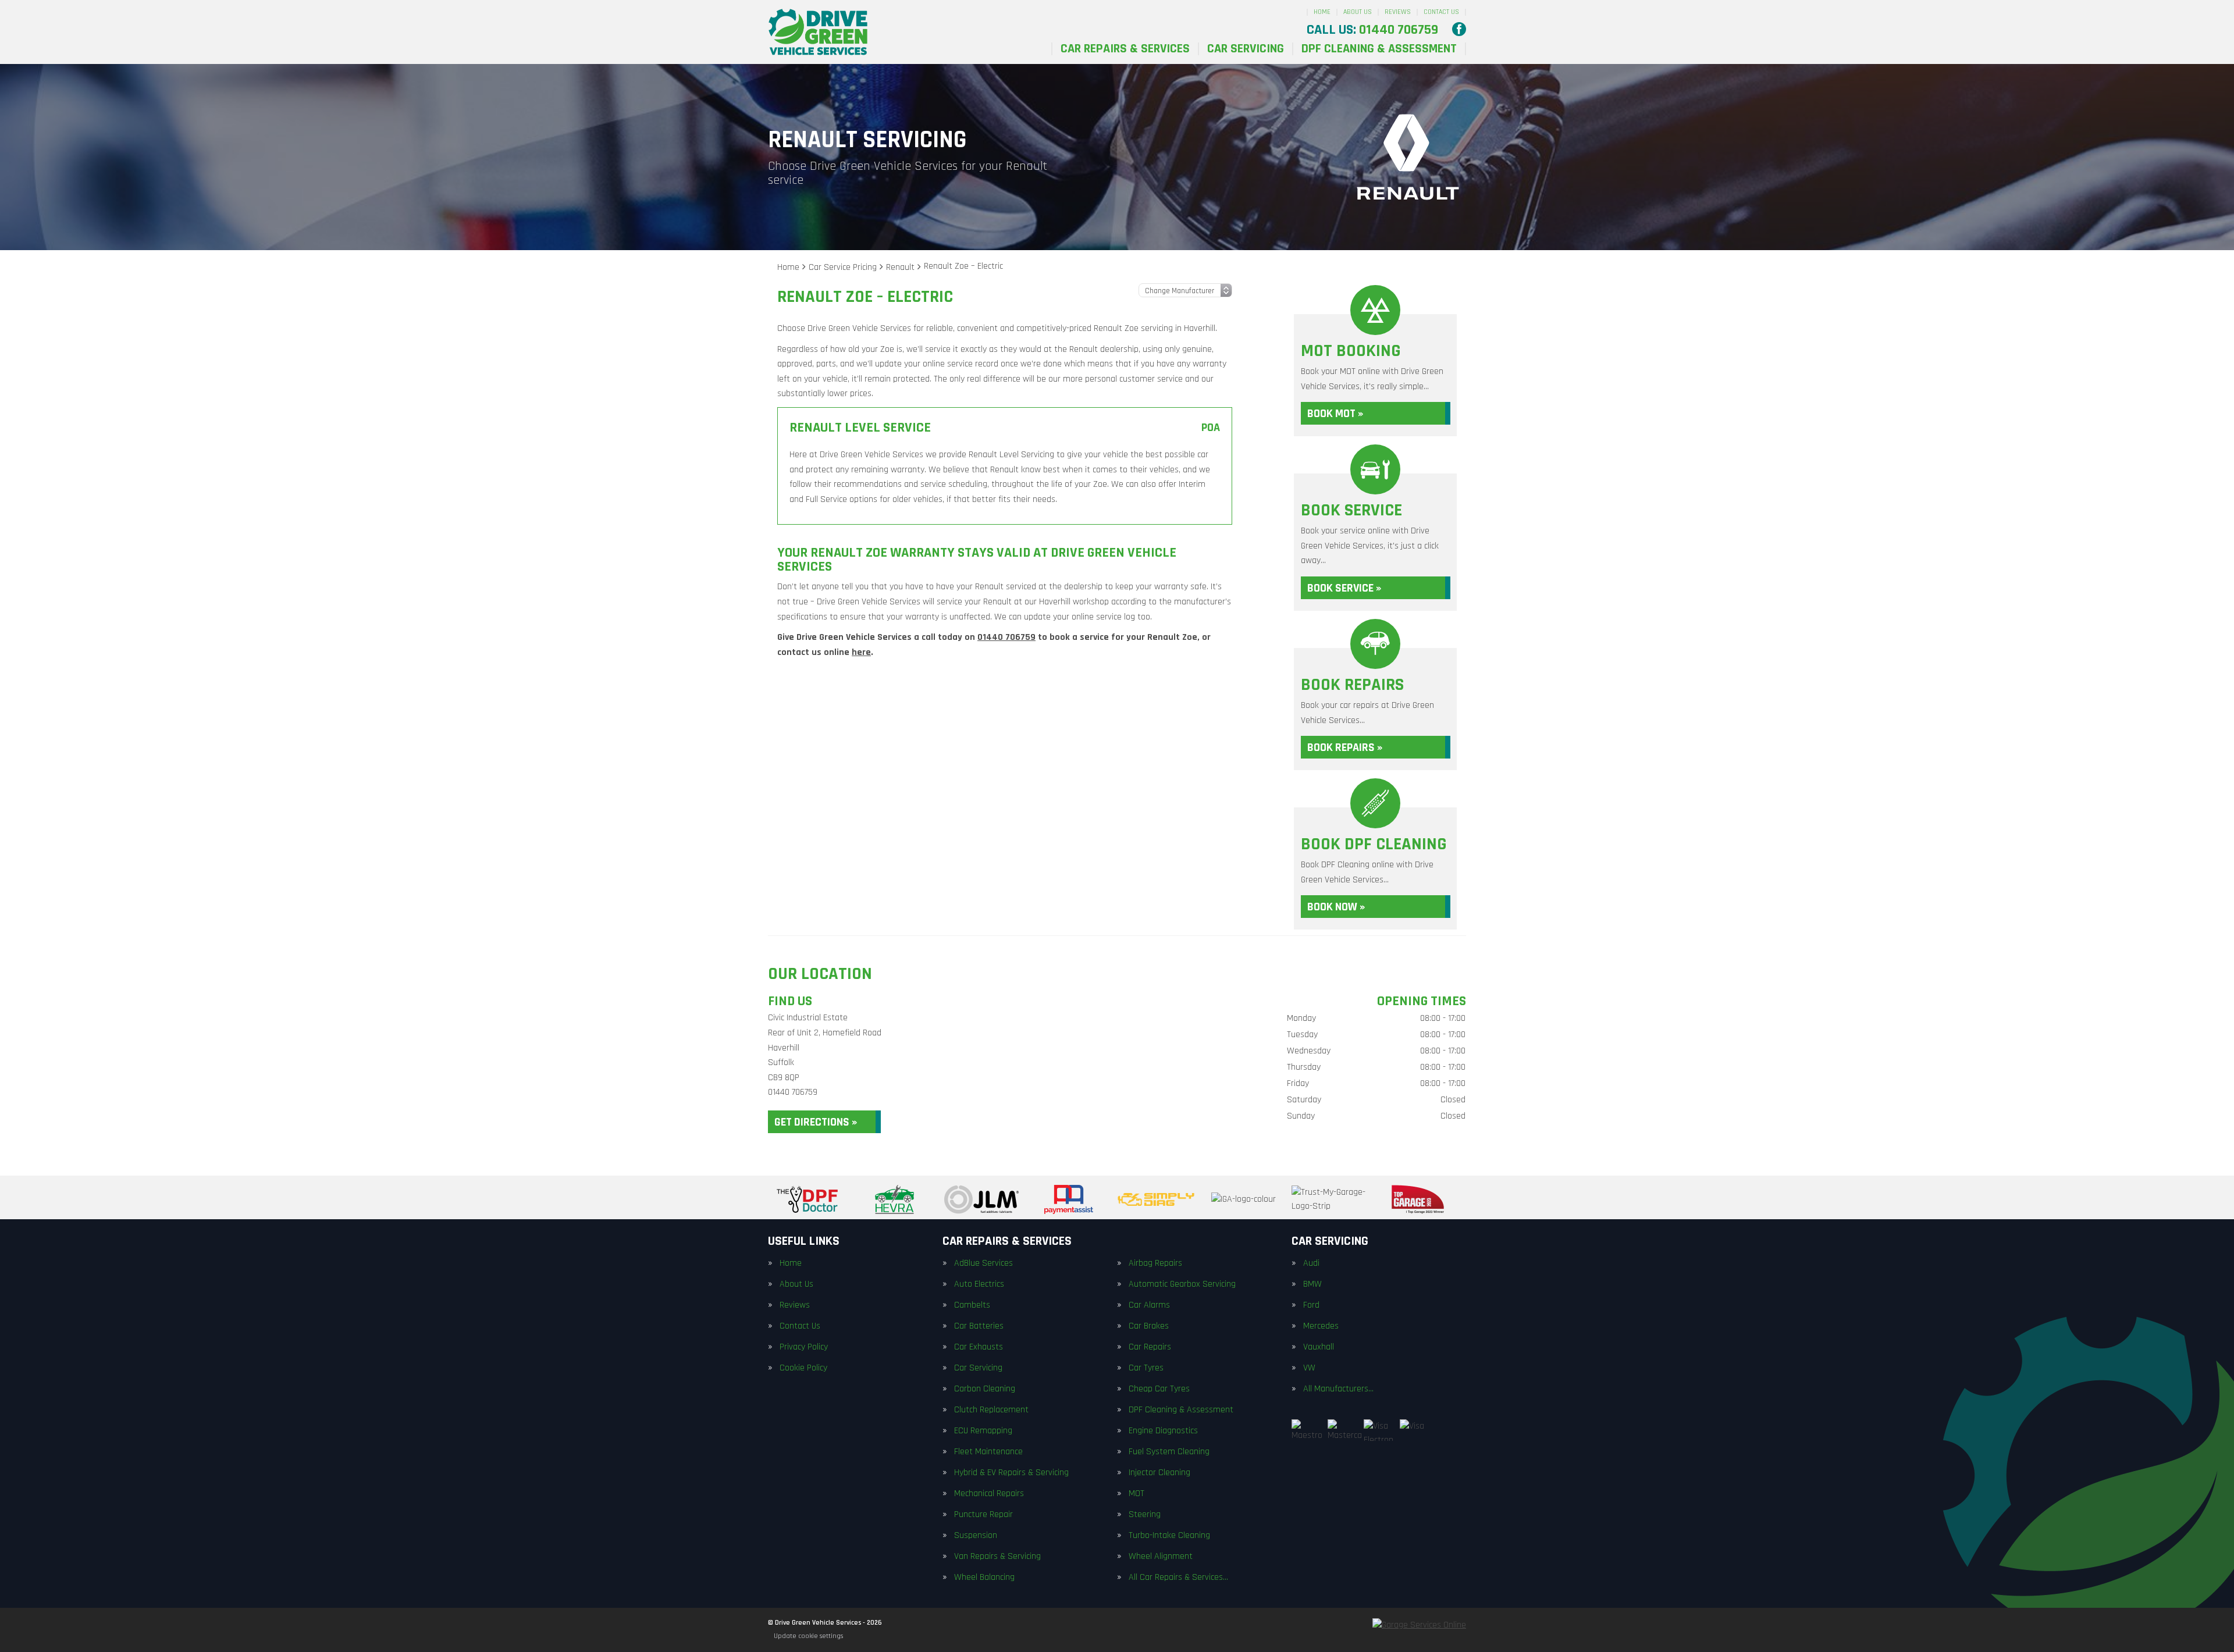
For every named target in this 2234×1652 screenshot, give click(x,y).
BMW (1312, 1284)
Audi (1311, 1263)
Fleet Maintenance (988, 1452)
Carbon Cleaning (985, 1389)
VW (1309, 1368)
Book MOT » (1335, 414)
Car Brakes (1149, 1326)
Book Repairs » (1345, 747)
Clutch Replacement (991, 1410)
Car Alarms (1149, 1305)
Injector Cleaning (1159, 1473)
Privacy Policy (804, 1347)
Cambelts (972, 1305)
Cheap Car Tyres (1159, 1389)
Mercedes (1321, 1326)
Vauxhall (1319, 1347)
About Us (1358, 12)
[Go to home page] (818, 32)
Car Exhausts (979, 1347)
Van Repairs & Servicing (997, 1557)
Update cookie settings (808, 1636)
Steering (1145, 1515)
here (861, 652)
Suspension (976, 1536)
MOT (1136, 1494)
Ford (1311, 1305)
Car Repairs (1150, 1347)
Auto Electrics (979, 1284)
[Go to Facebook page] (1459, 29)
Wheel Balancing (984, 1578)
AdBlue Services (983, 1263)
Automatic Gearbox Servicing (1182, 1284)
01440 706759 (1372, 30)
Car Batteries (979, 1326)
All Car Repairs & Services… (1178, 1578)
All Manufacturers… (1338, 1389)
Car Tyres (1146, 1368)
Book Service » (1344, 588)
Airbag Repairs (1155, 1263)
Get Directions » (816, 1122)
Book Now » (1336, 907)
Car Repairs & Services (1125, 49)
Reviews (1398, 12)
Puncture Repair (983, 1515)
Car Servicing (1246, 49)
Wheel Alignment (1161, 1557)
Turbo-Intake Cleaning (1169, 1536)
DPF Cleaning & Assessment (1379, 49)
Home (1322, 12)
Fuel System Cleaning (1169, 1452)
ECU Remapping (983, 1431)
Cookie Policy (803, 1368)
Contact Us (1441, 12)
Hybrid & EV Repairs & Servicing (1011, 1473)
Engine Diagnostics (1163, 1431)
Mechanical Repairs (989, 1494)
